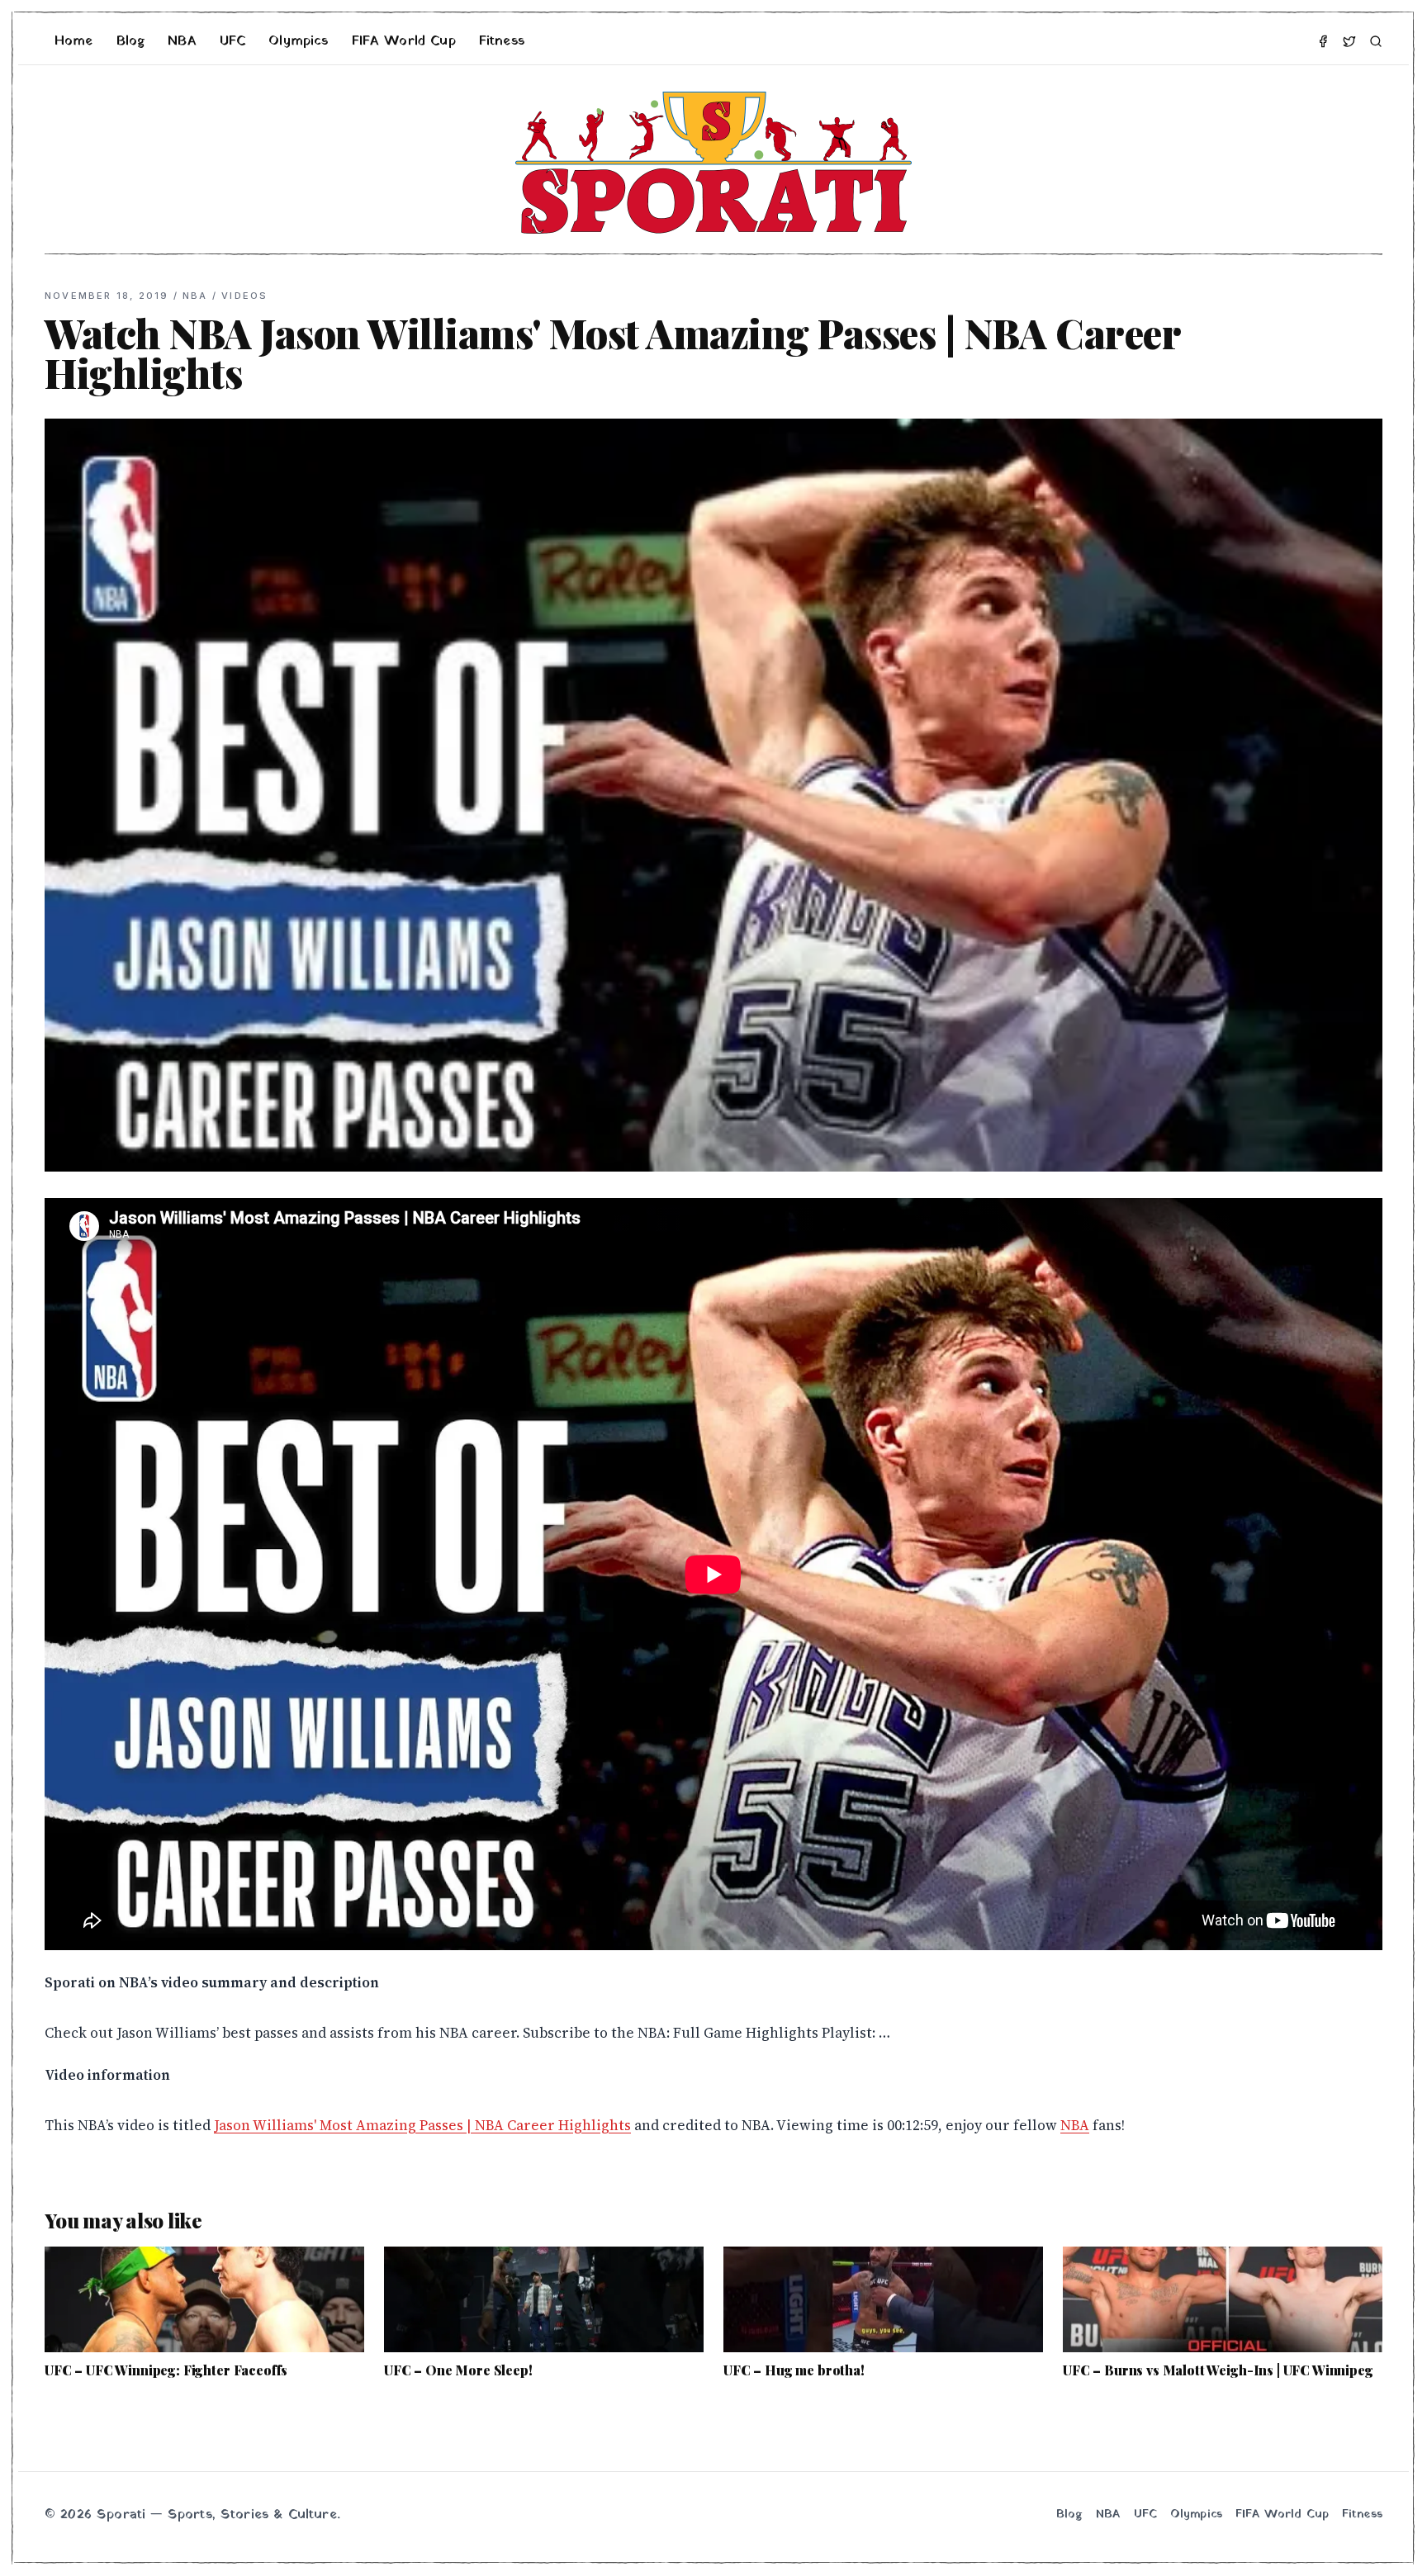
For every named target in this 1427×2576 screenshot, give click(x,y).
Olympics (298, 41)
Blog (131, 41)
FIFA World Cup (404, 41)
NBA (182, 41)
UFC (232, 41)
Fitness (502, 41)
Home (74, 41)
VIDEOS (244, 296)
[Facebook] (1323, 41)
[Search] (1376, 41)
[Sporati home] (713, 163)
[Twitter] (1349, 41)
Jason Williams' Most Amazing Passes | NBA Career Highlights (422, 2125)
